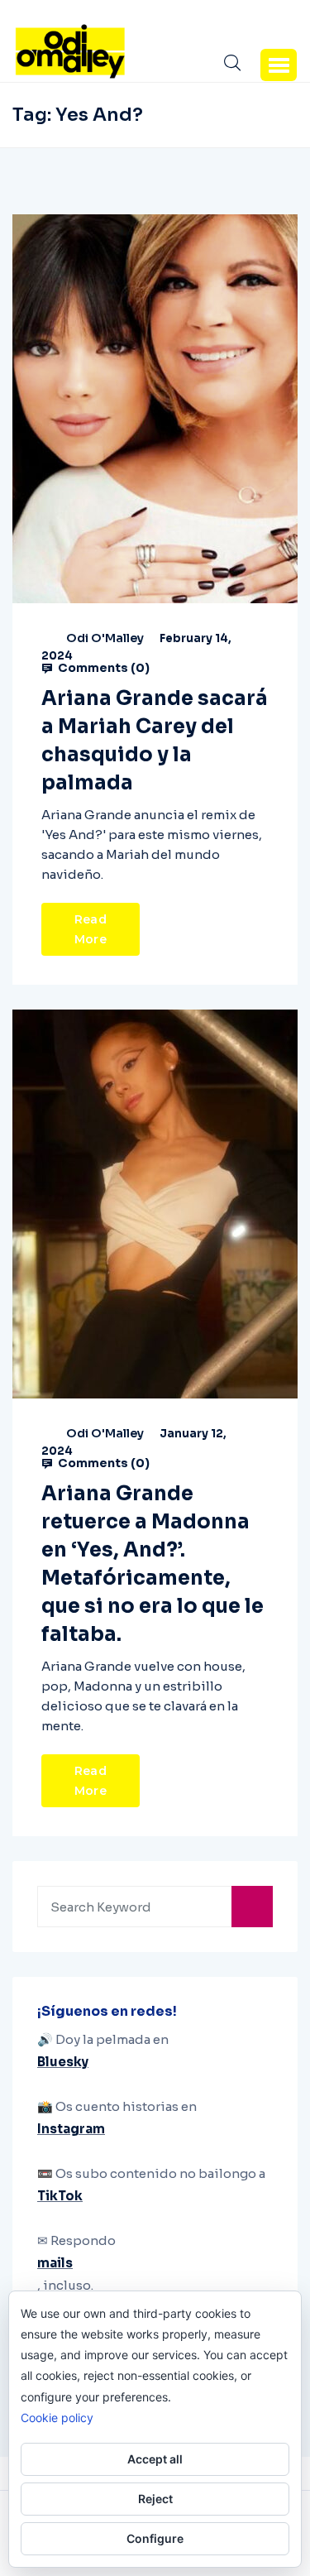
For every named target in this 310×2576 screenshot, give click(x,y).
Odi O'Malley (105, 638)
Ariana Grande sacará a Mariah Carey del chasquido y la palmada (155, 741)
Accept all (155, 2459)
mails (55, 2263)
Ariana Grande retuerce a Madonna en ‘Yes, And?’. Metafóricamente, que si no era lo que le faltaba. (153, 1564)
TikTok (60, 2196)
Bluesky (63, 2062)
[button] (279, 65)
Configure (155, 2538)
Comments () (103, 668)
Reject (155, 2499)
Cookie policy (57, 2418)
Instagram (71, 2129)
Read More (91, 929)
